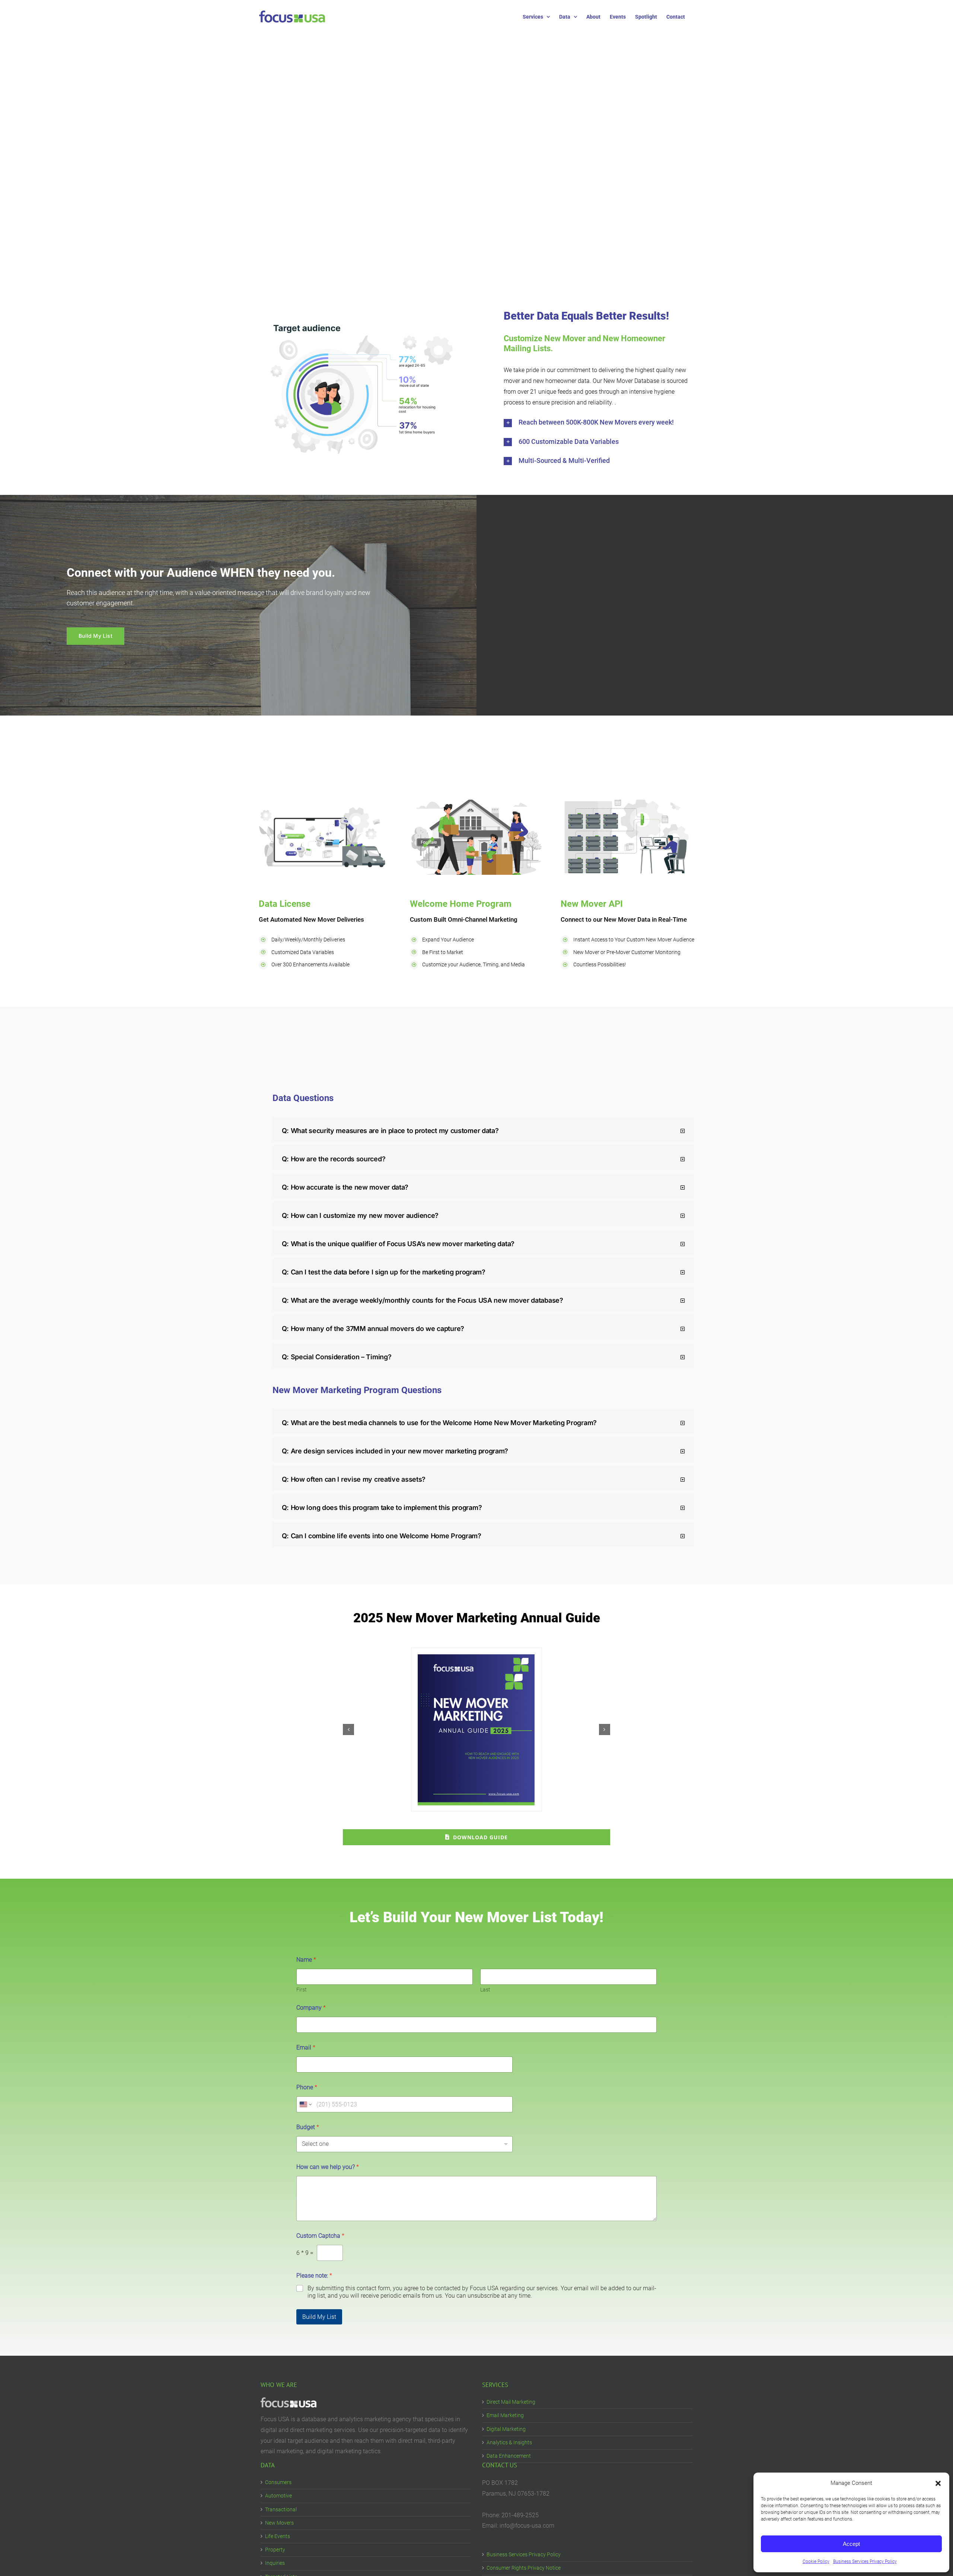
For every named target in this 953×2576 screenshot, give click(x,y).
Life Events (278, 2536)
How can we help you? (328, 2167)
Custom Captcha (320, 2236)
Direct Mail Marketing (511, 2402)
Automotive (278, 2496)
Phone (307, 2087)
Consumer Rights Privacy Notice (524, 2568)
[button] (938, 2483)
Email (306, 2047)
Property (275, 2550)
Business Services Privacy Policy (865, 2561)
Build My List (319, 2317)
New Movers (279, 2523)
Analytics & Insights (509, 2442)
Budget (308, 2127)
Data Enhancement (509, 2456)
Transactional (281, 2509)
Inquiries (275, 2563)
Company (311, 2008)
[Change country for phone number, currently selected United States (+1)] (305, 2104)
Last (485, 1990)
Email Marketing (505, 2415)
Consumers (278, 2482)
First (302, 1990)
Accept (851, 2544)
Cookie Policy (816, 2561)
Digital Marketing (506, 2429)
